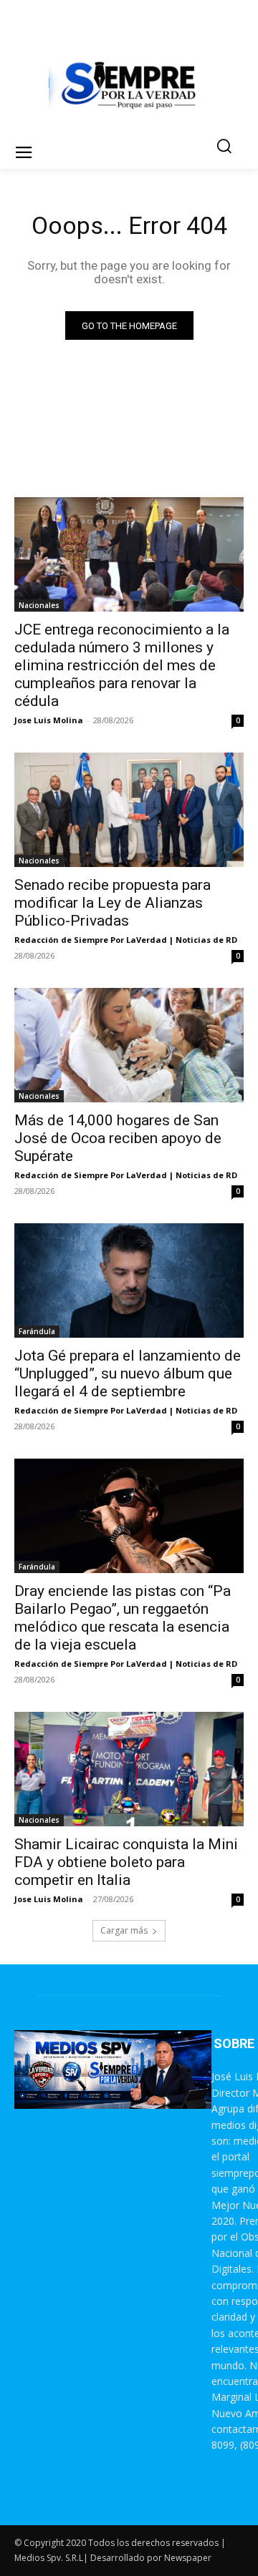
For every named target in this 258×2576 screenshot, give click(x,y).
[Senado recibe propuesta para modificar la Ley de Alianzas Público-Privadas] (129, 810)
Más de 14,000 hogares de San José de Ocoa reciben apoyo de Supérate (118, 1138)
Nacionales (39, 605)
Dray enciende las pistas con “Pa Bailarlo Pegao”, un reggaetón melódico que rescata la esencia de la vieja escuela (123, 1618)
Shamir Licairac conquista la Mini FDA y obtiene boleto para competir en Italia (126, 1862)
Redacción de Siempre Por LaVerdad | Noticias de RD (126, 940)
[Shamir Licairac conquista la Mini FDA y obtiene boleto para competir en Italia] (129, 1769)
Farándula (37, 1331)
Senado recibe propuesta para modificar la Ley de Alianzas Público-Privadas (113, 903)
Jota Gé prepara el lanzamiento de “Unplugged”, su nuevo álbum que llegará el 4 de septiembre (128, 1373)
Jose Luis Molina (49, 720)
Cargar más (124, 1930)
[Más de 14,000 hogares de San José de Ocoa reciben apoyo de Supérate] (129, 1045)
